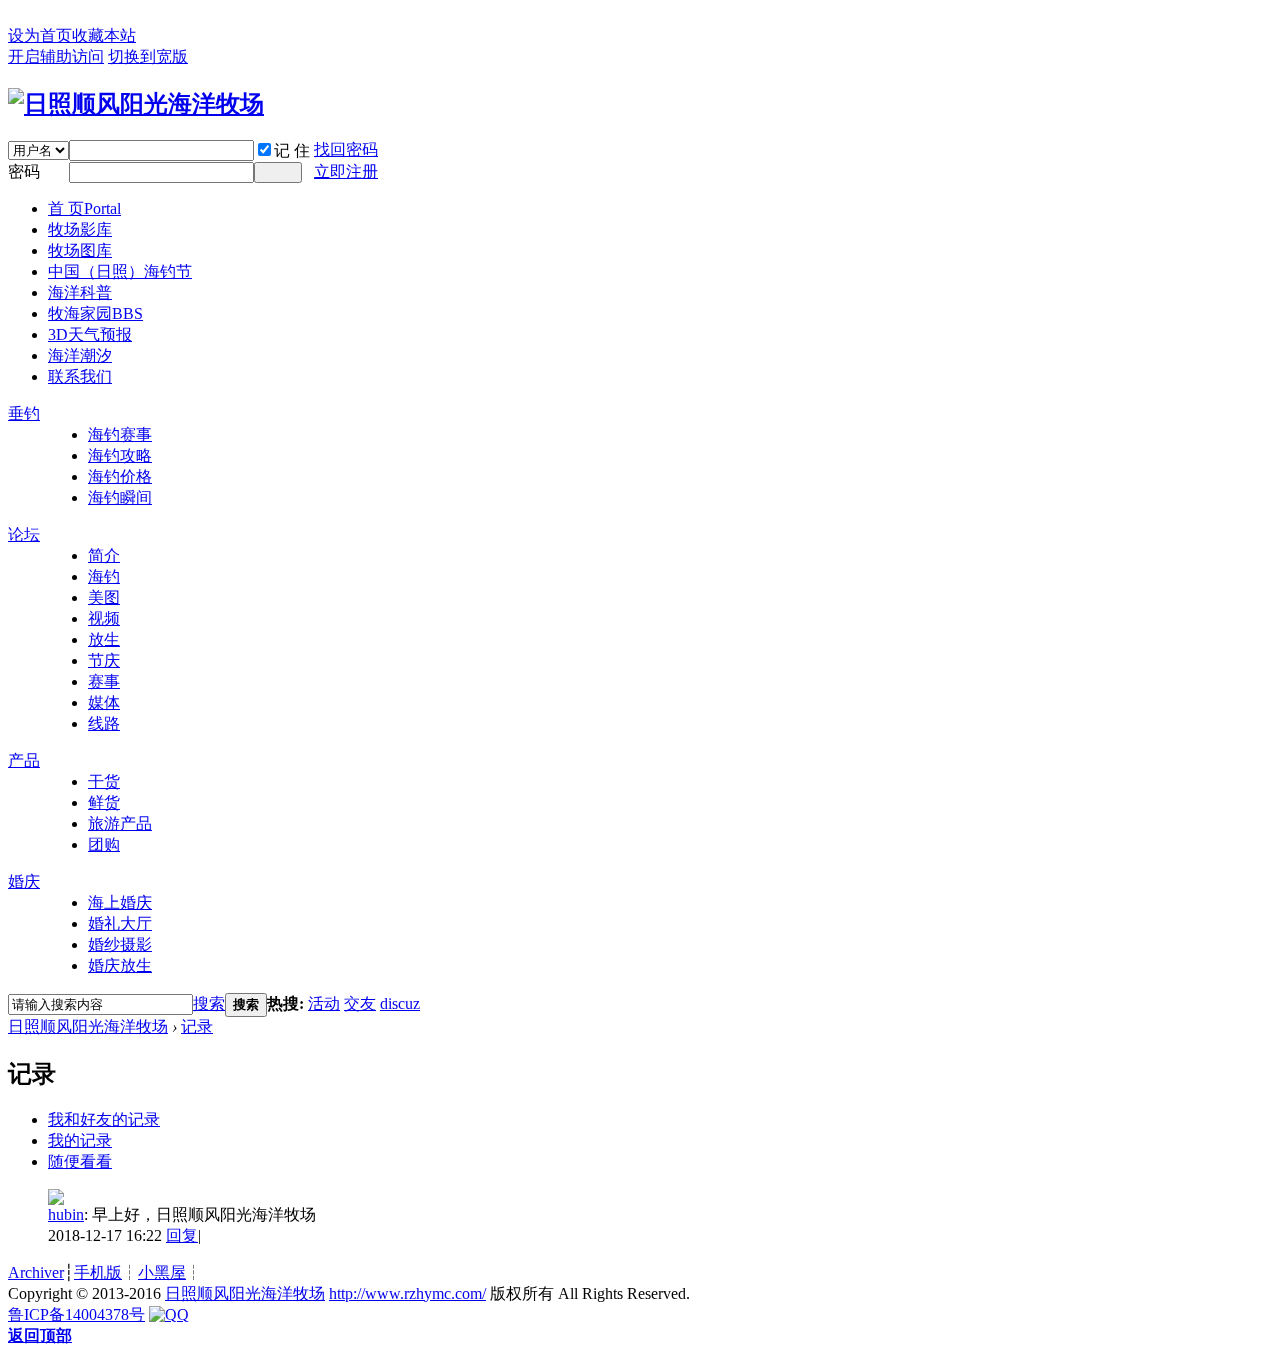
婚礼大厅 (120, 923)
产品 (24, 760)
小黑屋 (162, 1272)
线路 (104, 723)
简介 (104, 555)
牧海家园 (95, 313)
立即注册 (346, 171)
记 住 (292, 150)
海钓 (104, 576)
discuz (400, 1003)
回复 (182, 1235)
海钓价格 (120, 476)
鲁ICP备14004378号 (76, 1314)
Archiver (36, 1272)
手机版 (98, 1272)
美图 (104, 597)
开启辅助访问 (56, 56)
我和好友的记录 (104, 1119)
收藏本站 (104, 35)
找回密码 (346, 149)
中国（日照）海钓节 (120, 271)
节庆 (104, 660)
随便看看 (80, 1161)
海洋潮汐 (80, 355)
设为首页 (40, 35)
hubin (66, 1214)
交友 (360, 1003)
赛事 (104, 681)
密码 (24, 171)
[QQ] (169, 1314)
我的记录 (80, 1140)
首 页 (84, 208)
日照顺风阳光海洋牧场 (88, 1026)
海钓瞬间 (120, 497)
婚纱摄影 (120, 944)
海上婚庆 (120, 902)
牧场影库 (80, 229)
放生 (104, 639)
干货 (104, 781)
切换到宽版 (148, 56)
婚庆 (24, 881)
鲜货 (104, 802)
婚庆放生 (120, 965)
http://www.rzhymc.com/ (407, 1293)
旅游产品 (120, 823)
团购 (104, 844)
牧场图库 (80, 250)
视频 (104, 618)
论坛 (24, 534)
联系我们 (80, 376)
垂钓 (24, 413)
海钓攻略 (120, 455)
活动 (324, 1003)
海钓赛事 (120, 434)
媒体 (104, 702)
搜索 (209, 1003)
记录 (197, 1026)
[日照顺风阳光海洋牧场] (136, 104)
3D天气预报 (90, 334)
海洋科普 (80, 292)
